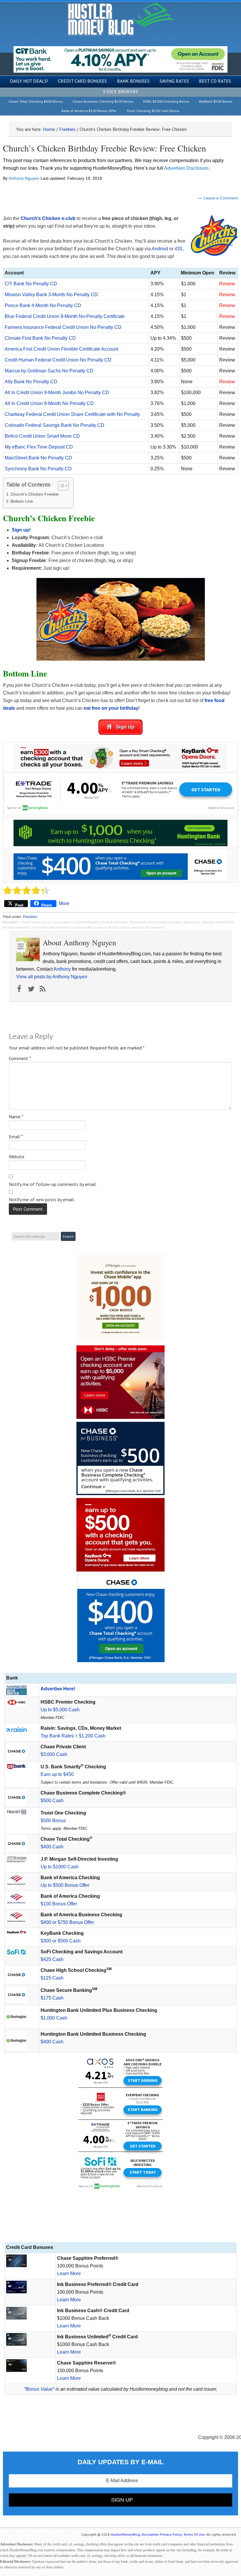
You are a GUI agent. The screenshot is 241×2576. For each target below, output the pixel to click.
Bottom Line (22, 501)
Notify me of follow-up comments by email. (53, 1184)
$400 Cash (52, 1847)
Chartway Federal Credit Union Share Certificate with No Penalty (72, 414)
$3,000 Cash (54, 1754)
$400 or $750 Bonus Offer (67, 1922)
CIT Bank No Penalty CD (31, 284)
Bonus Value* (40, 2389)
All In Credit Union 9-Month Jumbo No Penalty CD (57, 393)
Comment (20, 1058)
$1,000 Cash (54, 2018)
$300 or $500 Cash (61, 1941)
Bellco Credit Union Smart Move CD (42, 436)
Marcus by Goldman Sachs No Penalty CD (49, 371)
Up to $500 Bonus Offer (65, 1885)
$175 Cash (52, 1998)
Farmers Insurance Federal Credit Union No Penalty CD (63, 327)
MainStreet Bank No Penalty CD (38, 458)
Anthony (62, 969)
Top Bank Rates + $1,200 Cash (73, 1736)
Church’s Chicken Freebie (35, 494)
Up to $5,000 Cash (60, 1710)
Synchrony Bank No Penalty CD (38, 469)
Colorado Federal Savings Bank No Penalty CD (55, 425)
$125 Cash (52, 1978)
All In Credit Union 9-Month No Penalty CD (49, 403)
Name (16, 1117)
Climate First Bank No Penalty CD (40, 338)
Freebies (30, 917)
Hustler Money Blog (121, 19)
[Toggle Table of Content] (60, 486)
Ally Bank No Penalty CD (31, 382)
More (64, 903)
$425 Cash (52, 1959)
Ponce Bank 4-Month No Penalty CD (43, 305)
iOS (179, 249)
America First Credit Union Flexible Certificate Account (61, 349)
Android (160, 249)
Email (16, 1137)
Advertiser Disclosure (186, 168)
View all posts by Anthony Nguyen (52, 977)
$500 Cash (52, 1801)
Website (17, 1157)
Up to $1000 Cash (60, 1867)
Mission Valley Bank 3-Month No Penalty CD (51, 295)
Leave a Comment (221, 198)
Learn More (69, 2273)
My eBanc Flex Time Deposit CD (39, 447)
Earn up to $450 (57, 1774)
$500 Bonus (53, 1821)
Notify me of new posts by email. (42, 1199)
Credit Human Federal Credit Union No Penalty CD (58, 360)
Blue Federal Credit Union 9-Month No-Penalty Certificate (65, 316)
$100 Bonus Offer (59, 1904)
